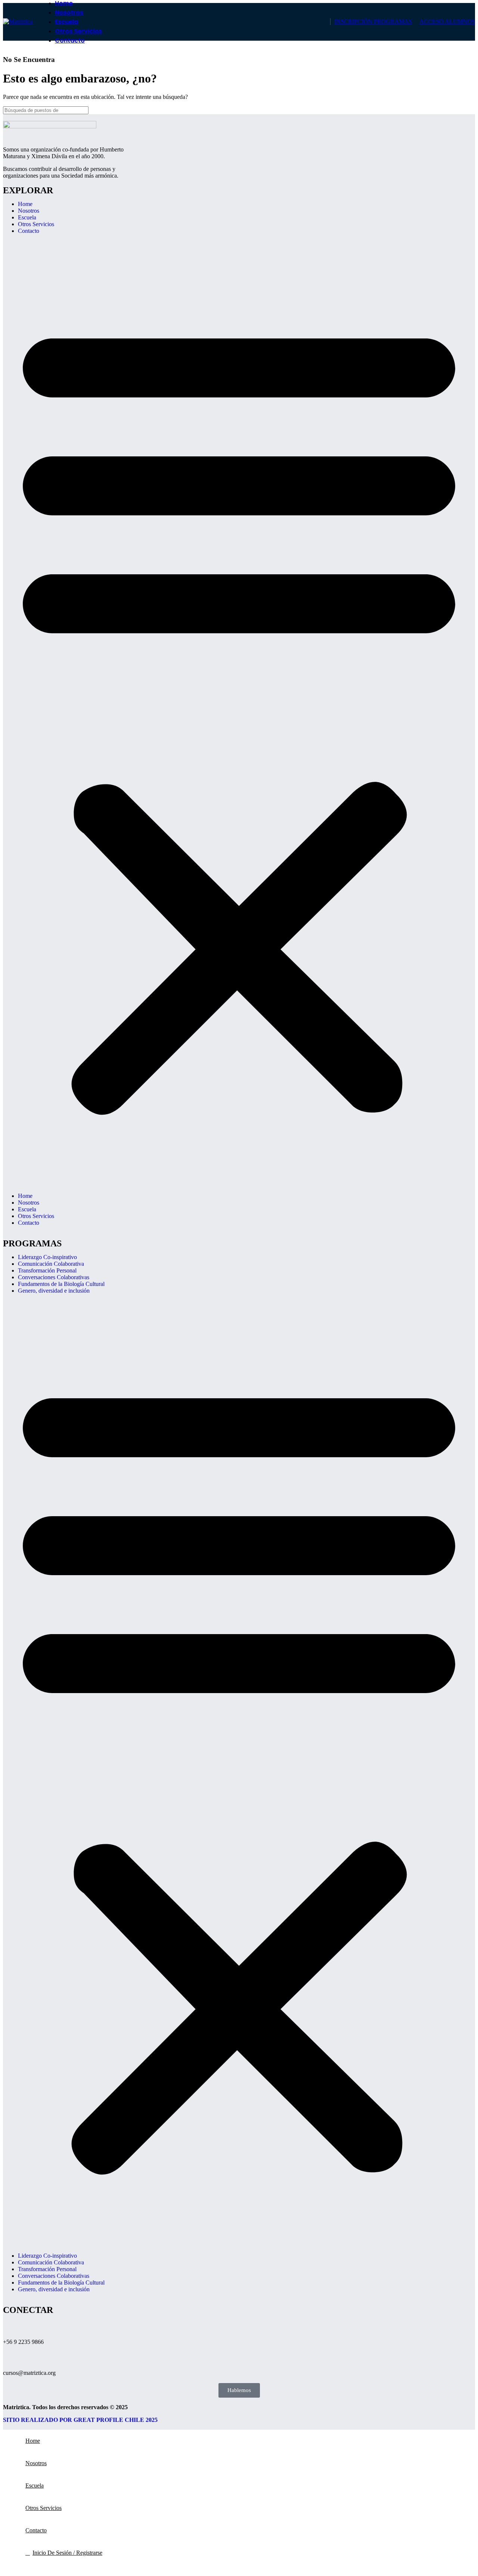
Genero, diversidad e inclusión (54, 1291)
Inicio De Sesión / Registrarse (67, 2553)
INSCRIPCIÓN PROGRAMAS (373, 21)
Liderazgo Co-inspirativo (47, 1257)
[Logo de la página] (18, 21)
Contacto (29, 231)
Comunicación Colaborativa (51, 1264)
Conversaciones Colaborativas (54, 1277)
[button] (239, 714)
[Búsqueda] (466, 110)
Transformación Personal (47, 1270)
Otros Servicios (36, 224)
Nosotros (29, 211)
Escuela (27, 217)
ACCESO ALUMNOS (447, 21)
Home (25, 204)
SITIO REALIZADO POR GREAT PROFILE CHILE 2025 (80, 2420)
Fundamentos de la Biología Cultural (61, 1284)
